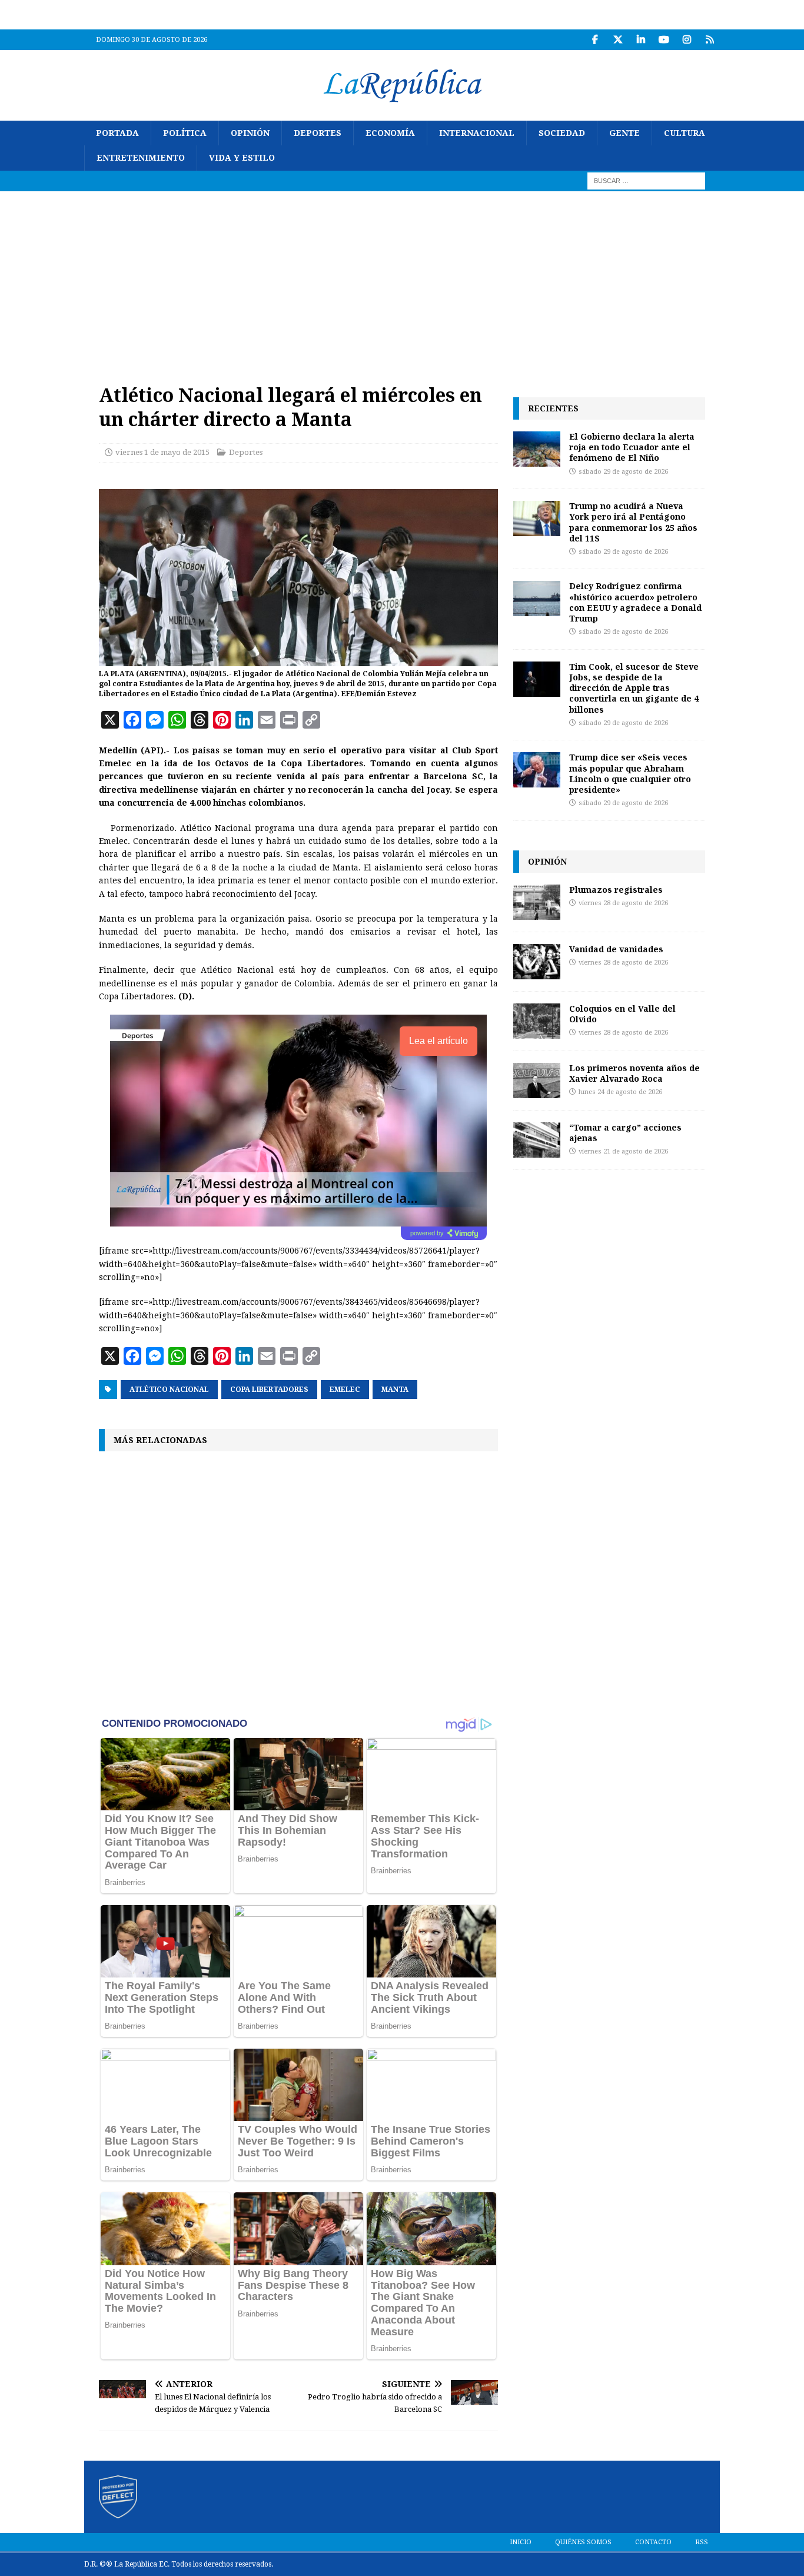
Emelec (345, 1390)
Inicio (521, 2542)
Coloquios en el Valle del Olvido (622, 1014)
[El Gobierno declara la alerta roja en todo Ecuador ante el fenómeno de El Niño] (537, 449)
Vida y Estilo (242, 158)
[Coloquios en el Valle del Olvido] (537, 1021)
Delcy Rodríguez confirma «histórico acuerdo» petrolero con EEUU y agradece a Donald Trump (635, 602)
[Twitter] (618, 40)
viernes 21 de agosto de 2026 (623, 1151)
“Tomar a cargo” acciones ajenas (625, 1133)
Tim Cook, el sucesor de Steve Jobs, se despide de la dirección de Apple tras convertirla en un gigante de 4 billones (634, 688)
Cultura (685, 133)
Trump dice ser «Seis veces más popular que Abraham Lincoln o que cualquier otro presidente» (630, 773)
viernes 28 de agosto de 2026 (623, 903)
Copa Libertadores (269, 1390)
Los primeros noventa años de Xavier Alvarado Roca (634, 1073)
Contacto (653, 2542)
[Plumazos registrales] (537, 902)
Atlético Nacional (169, 1390)
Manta (395, 1390)
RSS (702, 2542)
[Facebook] (595, 40)
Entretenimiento (141, 158)
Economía (390, 133)
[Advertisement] (402, 280)
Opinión (250, 133)
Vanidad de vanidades (616, 949)
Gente (624, 133)
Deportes (318, 133)
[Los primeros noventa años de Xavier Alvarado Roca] (537, 1081)
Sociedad (562, 133)
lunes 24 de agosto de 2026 (620, 1092)
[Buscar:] (646, 180)
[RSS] (710, 40)
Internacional (477, 133)
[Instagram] (687, 40)
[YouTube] (664, 40)
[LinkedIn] (641, 40)
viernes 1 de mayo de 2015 (162, 452)
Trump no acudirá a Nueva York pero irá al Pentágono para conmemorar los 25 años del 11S (633, 522)
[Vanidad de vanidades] (537, 962)
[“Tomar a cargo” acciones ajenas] (537, 1140)
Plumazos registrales (616, 890)
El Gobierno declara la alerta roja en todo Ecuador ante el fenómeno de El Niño (632, 447)
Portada (117, 133)
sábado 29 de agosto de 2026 (623, 472)
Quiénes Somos (583, 2542)
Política (185, 133)
